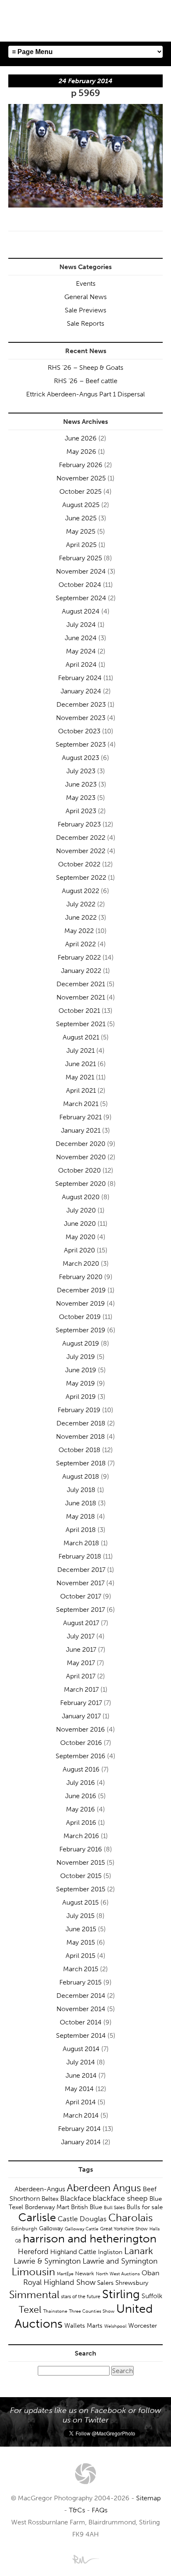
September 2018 (81, 1463)
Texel (30, 2309)
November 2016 (81, 1729)
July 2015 (81, 1916)
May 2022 (79, 931)
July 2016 (81, 1783)
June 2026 (81, 438)
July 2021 (81, 1050)
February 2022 (79, 957)
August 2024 (81, 611)
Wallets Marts (83, 2326)
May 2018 (81, 1516)
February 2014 (79, 2129)
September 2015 (81, 1889)
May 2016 (81, 1809)
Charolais (131, 2218)
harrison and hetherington (90, 2239)
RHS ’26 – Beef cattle (86, 381)
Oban (150, 2273)
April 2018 (81, 1530)
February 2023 (79, 824)
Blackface (76, 2198)
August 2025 (81, 505)
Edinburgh (24, 2228)
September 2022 (81, 877)
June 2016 (81, 1796)
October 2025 (81, 491)
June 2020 (80, 1224)
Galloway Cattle (82, 2229)
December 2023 (81, 704)
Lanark (139, 2251)
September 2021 (81, 1024)
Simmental (34, 2295)
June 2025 (81, 518)
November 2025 (81, 478)
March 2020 (81, 1263)
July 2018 (81, 1490)
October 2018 (79, 1450)
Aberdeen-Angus (40, 2189)
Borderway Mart (47, 2207)
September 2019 (81, 1330)
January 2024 (81, 691)
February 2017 (81, 1703)
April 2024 (81, 664)
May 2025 (81, 531)
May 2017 (81, 1663)
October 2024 (80, 585)
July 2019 (81, 1357)
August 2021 (81, 1037)
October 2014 (81, 2022)
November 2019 (81, 1303)
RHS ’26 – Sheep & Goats (85, 367)
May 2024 (81, 651)
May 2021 (80, 1077)
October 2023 (79, 731)
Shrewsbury (132, 2283)
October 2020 (79, 1170)
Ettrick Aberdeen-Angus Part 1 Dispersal (85, 394)
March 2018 (81, 1543)
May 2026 (81, 452)
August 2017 (81, 1623)
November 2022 (81, 851)
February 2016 (81, 1849)
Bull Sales (114, 2207)
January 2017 (81, 1716)
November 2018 (81, 1436)
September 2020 (81, 1184)
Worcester (143, 2326)
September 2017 (81, 1610)
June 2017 (81, 1649)
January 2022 (81, 971)
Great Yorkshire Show (124, 2229)
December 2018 (81, 1423)
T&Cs (77, 2510)
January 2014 (81, 2142)
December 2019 (81, 1290)
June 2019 (81, 1370)
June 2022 (81, 917)
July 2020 (81, 1210)
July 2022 (81, 904)
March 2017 (81, 1689)
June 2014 (81, 2075)
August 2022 (81, 891)
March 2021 (81, 1104)
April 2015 (81, 1956)
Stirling (121, 2294)
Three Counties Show (92, 2311)
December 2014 (81, 1996)
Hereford (33, 2252)
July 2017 (81, 1636)
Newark (85, 2273)
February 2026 (81, 465)
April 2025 (81, 545)
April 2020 (79, 1250)
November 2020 (81, 1157)
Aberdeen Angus (104, 2188)
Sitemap (148, 2498)
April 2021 (81, 1090)
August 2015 (81, 1902)
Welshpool (115, 2326)
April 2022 (81, 944)
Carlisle (37, 2217)
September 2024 (81, 598)
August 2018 (81, 1476)
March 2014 (81, 2115)
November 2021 (81, 997)
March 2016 (81, 1836)
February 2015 (81, 1982)
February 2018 (80, 1556)
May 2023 (81, 798)
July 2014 (81, 2062)
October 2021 (79, 1011)
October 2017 (81, 1596)
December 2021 (81, 984)
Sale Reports (85, 323)
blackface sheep (120, 2198)
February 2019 (79, 1410)
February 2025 (81, 558)
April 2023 (81, 811)
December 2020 (81, 1144)
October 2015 (81, 1876)
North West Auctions (118, 2274)
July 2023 (81, 771)
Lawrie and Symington (120, 2261)
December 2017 (81, 1570)
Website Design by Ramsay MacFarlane (85, 2559)
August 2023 (81, 758)
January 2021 (81, 1130)
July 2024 (81, 625)
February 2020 (81, 1277)
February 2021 (81, 1117)
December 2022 (81, 838)
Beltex (50, 2199)
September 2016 (81, 1756)
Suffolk (152, 2296)
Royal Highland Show (59, 2282)
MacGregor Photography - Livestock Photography (85, 2474)
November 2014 (81, 2009)
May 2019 (81, 1383)
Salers (105, 2283)
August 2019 (81, 1343)
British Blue (87, 2207)
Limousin (33, 2272)
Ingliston (110, 2252)
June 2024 (81, 638)
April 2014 (81, 2102)
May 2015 (81, 1942)
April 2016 (81, 1823)
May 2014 (79, 2089)
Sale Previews (85, 310)
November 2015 (81, 1862)
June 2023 (81, 784)
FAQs (100, 2510)
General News (85, 297)
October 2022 (79, 864)
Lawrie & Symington (47, 2261)
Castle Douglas (82, 2219)
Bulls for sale (145, 2207)
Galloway (51, 2228)
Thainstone (55, 2311)
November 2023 (81, 718)
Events (86, 283)
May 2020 (81, 1237)
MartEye (65, 2274)
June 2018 (81, 1503)
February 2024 (80, 678)
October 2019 (80, 1317)
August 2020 (81, 1197)
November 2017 (81, 1583)
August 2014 (81, 2049)
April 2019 (81, 1397)
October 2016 (81, 1743)
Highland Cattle (73, 2252)
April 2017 (81, 1676)
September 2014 (81, 2035)
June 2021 (81, 1064)
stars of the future (81, 2296)
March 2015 (81, 1969)
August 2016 (81, 1769)
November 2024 (81, 571)
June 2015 (81, 1929)
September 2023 (81, 744)
